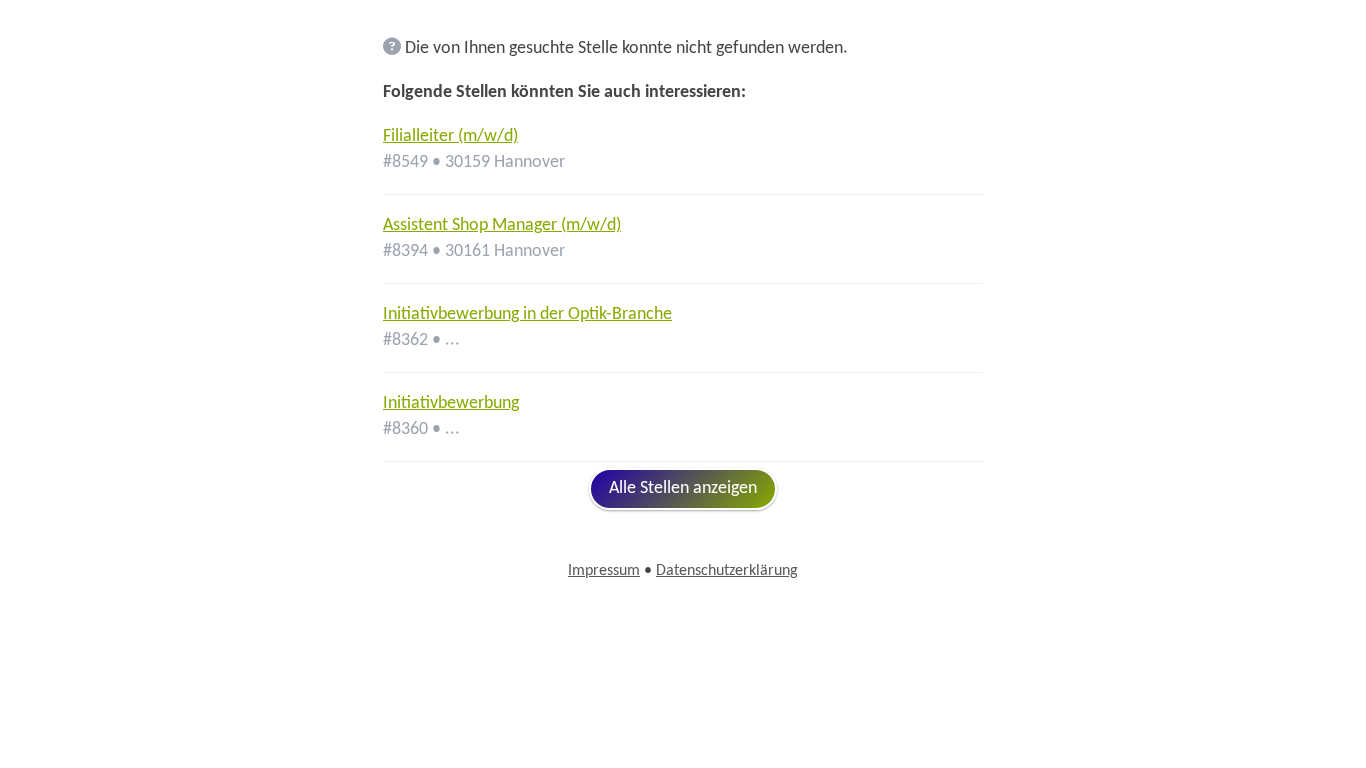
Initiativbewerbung (451, 403)
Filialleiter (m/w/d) (450, 136)
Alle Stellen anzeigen (683, 488)
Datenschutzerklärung (727, 571)
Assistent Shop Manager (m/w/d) (502, 225)
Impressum (604, 571)
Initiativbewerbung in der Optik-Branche (527, 314)
